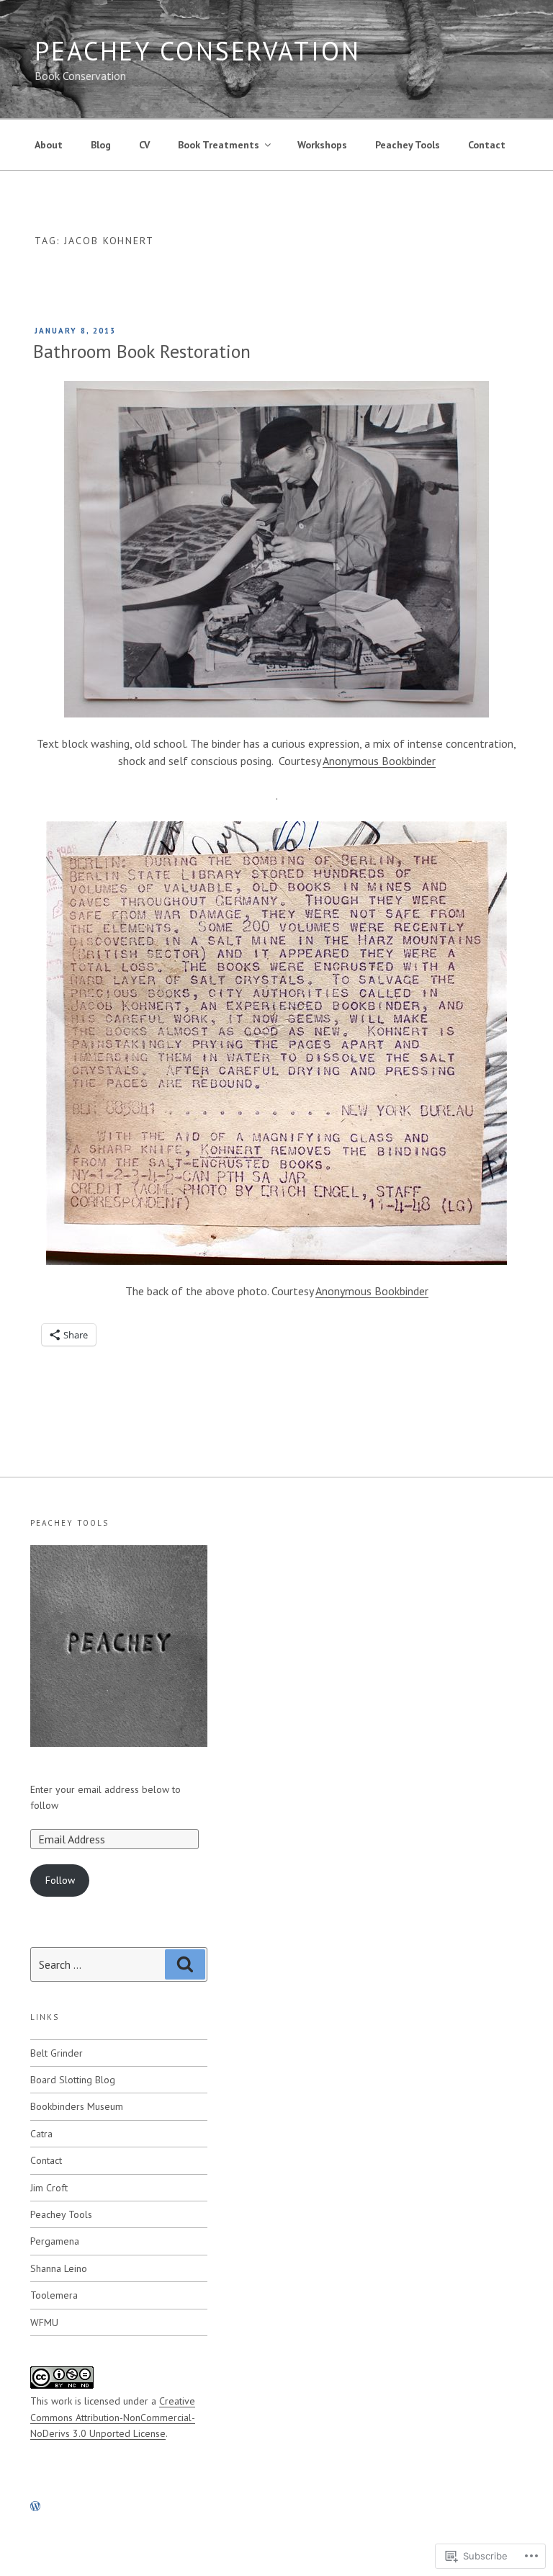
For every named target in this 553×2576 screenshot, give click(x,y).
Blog (101, 145)
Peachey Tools (408, 145)
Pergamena (55, 2241)
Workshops (322, 145)
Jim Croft (49, 2188)
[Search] (185, 1964)
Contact (487, 145)
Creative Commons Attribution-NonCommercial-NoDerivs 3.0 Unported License (113, 2417)
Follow (60, 1880)
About (49, 145)
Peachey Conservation (198, 51)
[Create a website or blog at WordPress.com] (35, 2507)
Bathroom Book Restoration (142, 351)
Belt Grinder (57, 2053)
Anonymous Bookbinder (379, 761)
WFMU (44, 2322)
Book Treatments (219, 145)
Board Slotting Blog (73, 2080)
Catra (41, 2134)
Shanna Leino (59, 2268)
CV (144, 145)
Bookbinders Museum (77, 2106)
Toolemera (54, 2295)
